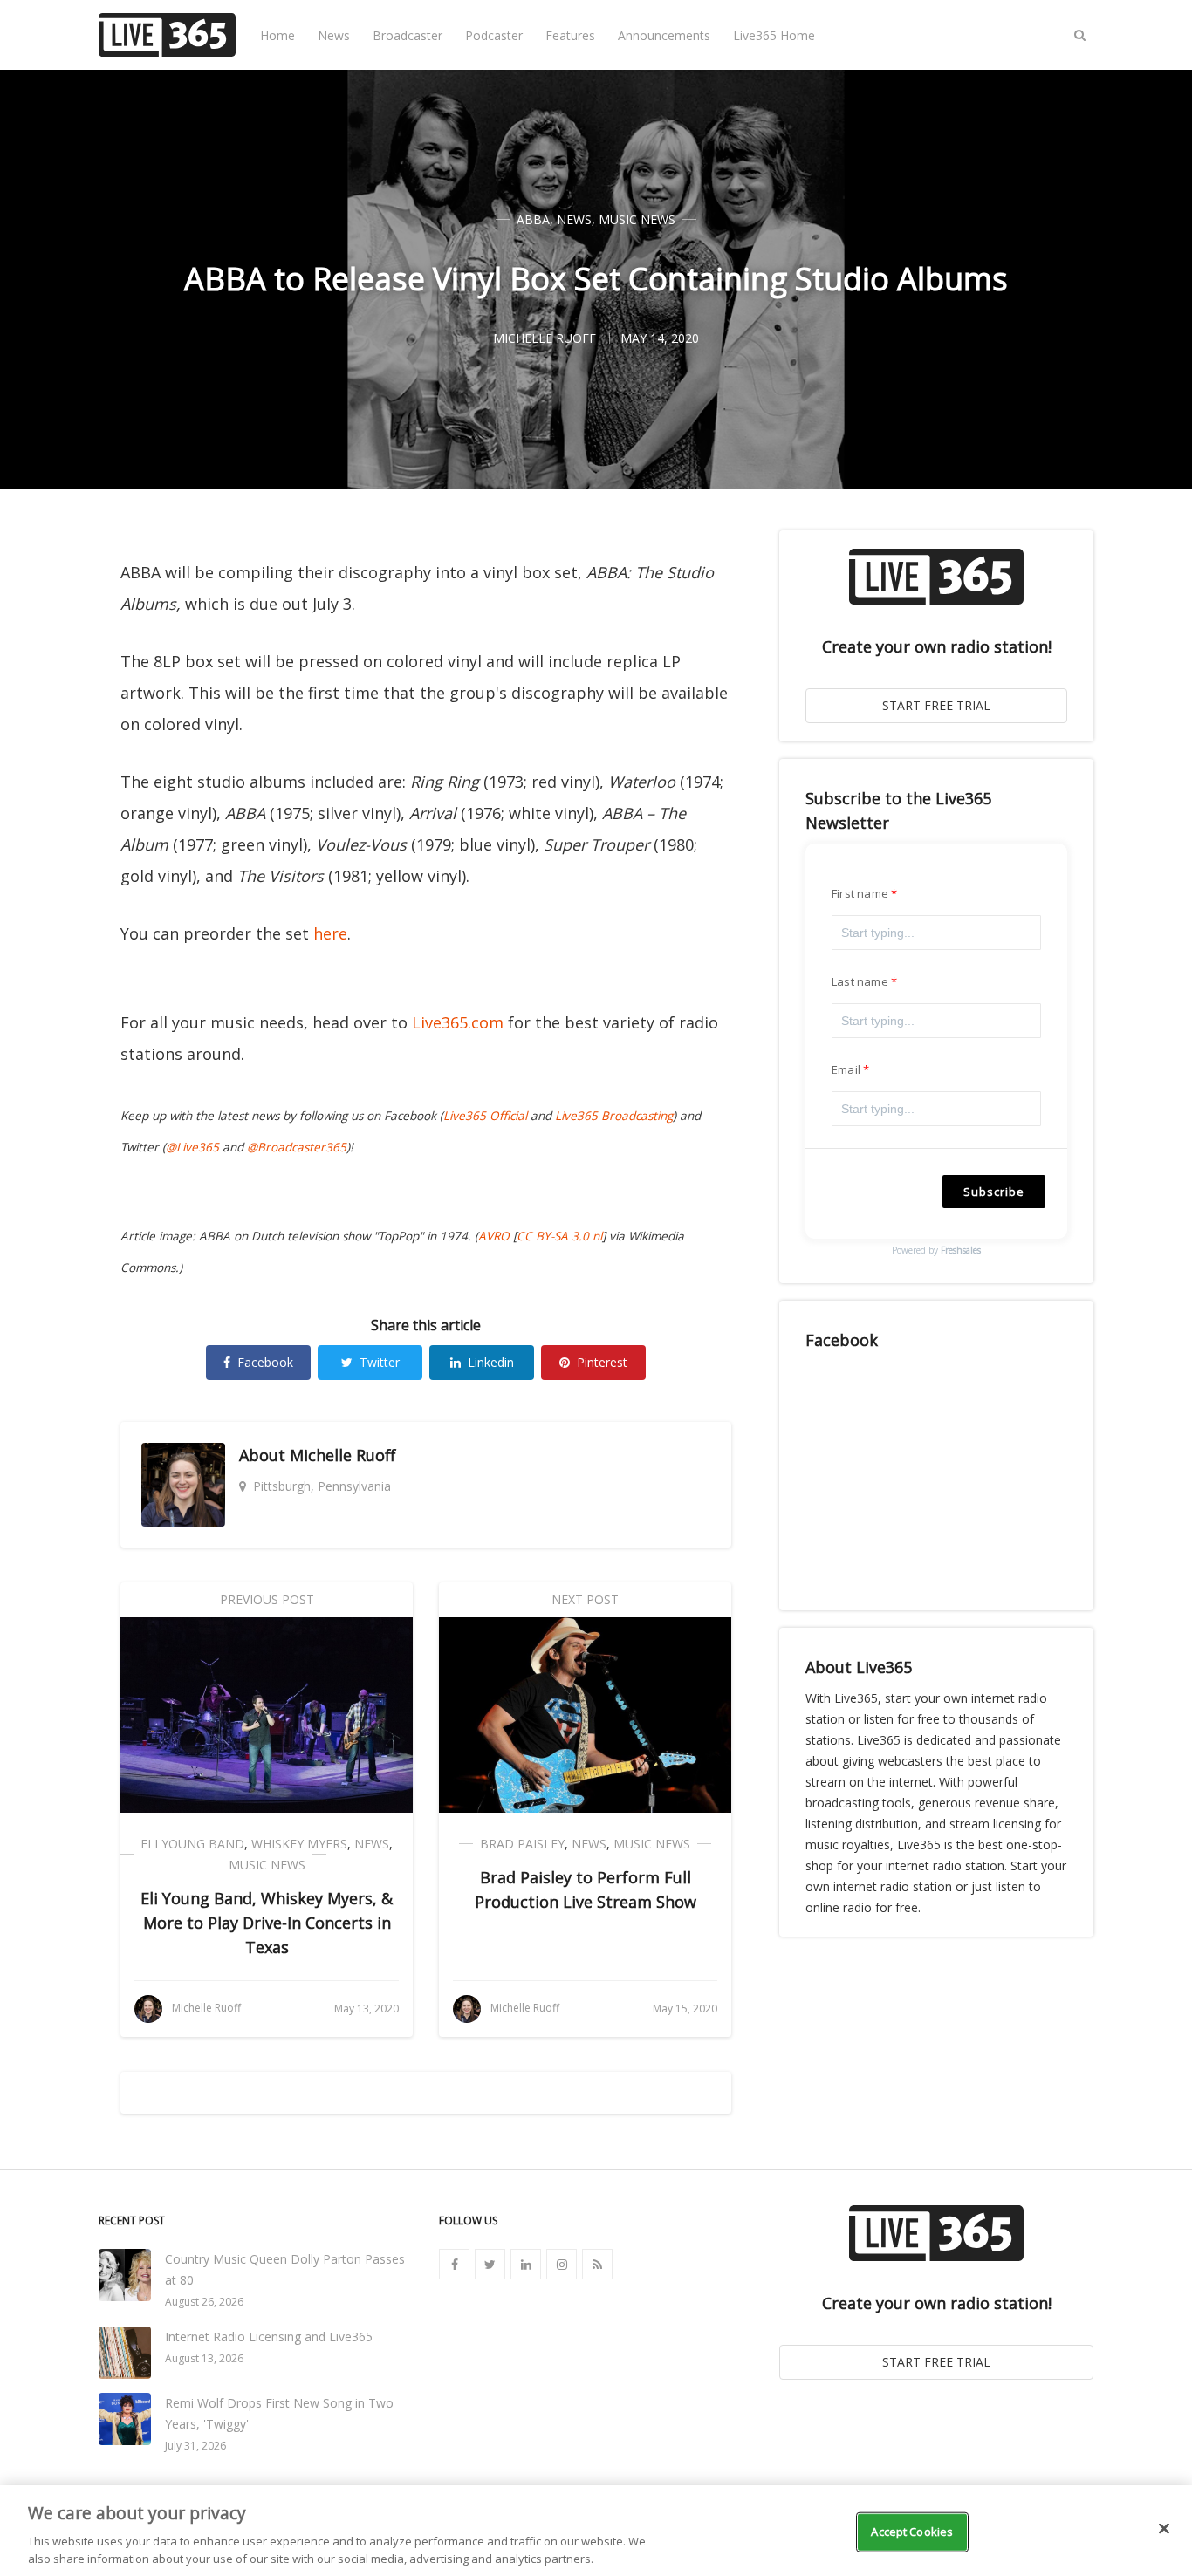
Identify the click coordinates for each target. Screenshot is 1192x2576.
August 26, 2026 (204, 2302)
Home (277, 35)
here (330, 933)
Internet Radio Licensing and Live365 (269, 2337)
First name (860, 893)
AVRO (494, 1236)
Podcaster (494, 35)
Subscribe (994, 1192)
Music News (637, 219)
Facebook (265, 1362)
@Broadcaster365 (297, 1147)
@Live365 (192, 1147)
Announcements (664, 35)
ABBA (533, 219)
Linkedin (491, 1362)
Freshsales (961, 1250)
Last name (860, 981)
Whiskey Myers (299, 1844)
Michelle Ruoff (343, 1455)
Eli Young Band (192, 1844)
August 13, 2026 (204, 2358)
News (334, 35)
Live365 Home (774, 35)
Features (570, 35)
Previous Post (267, 1599)
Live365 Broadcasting (614, 1116)
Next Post (585, 1599)
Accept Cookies (912, 2532)
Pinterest (602, 1362)
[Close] (1164, 2529)
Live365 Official (485, 1116)
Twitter (380, 1362)
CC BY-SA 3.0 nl (559, 1236)
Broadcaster (408, 35)
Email (846, 1069)
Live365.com (458, 1022)
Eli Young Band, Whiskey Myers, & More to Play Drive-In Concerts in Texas (267, 1923)
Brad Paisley (522, 1844)
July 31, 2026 (195, 2446)
